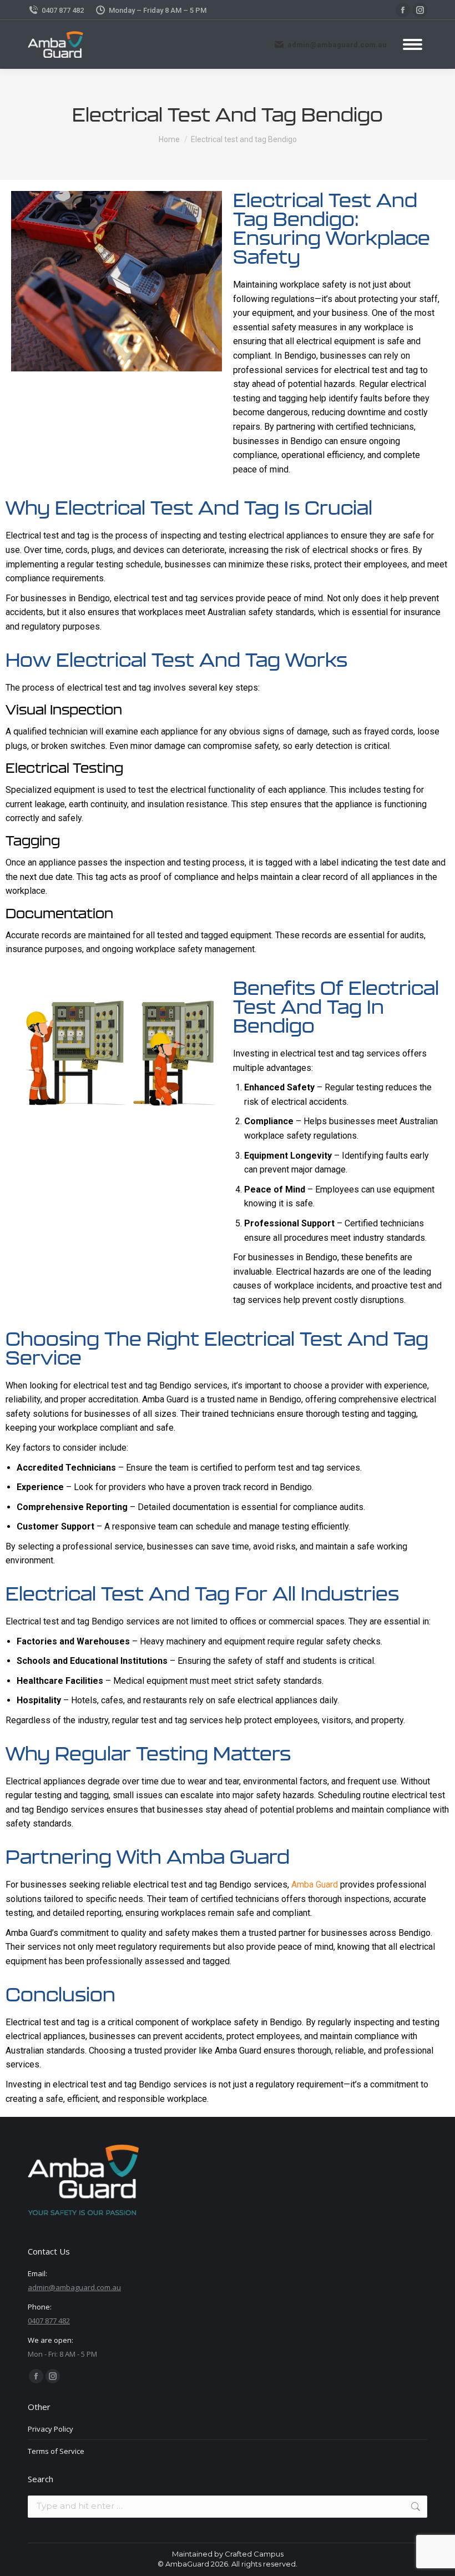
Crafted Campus (254, 2554)
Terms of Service (56, 2451)
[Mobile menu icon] (413, 44)
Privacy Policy (50, 2429)
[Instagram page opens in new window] (420, 10)
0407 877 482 (63, 10)
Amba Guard (314, 1885)
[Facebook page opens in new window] (403, 10)
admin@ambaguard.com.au (337, 45)
